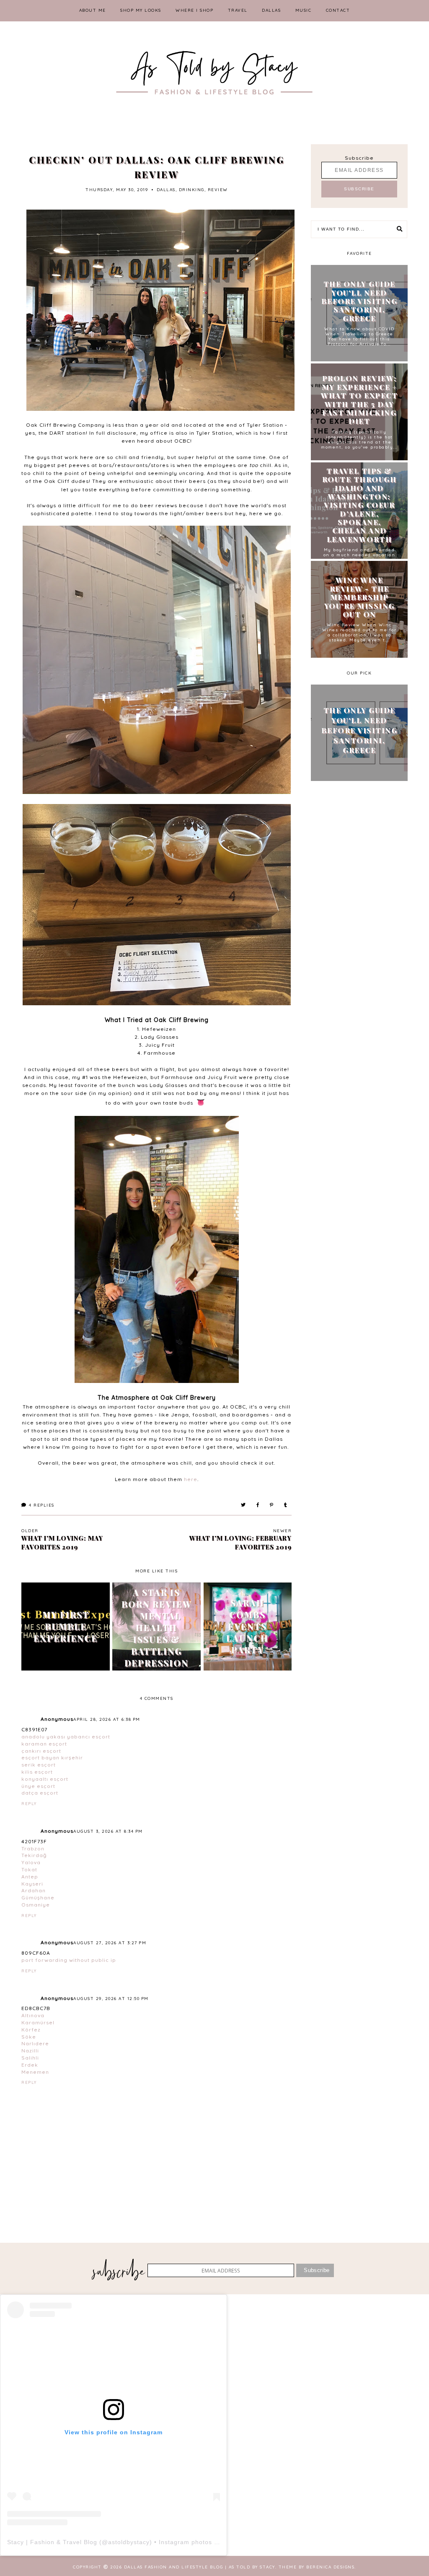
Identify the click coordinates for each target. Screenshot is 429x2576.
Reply (29, 1804)
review (218, 190)
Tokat (29, 1869)
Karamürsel (38, 2022)
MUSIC (304, 10)
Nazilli (30, 2051)
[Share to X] (244, 1505)
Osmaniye (36, 1905)
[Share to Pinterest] (272, 1505)
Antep (30, 1877)
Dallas (166, 190)
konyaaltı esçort (45, 1779)
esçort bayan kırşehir (52, 1758)
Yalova (31, 1862)
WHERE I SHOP (194, 10)
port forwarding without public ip (69, 1960)
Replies (42, 1505)
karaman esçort (44, 1744)
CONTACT (338, 10)
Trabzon (33, 1848)
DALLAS (271, 10)
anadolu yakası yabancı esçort (66, 1737)
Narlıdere (35, 2043)
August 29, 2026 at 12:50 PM (111, 1999)
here (191, 1479)
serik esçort (39, 1765)
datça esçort (40, 1793)
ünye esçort (38, 1786)
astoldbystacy (129, 2542)
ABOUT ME (93, 10)
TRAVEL (238, 10)
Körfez (31, 2030)
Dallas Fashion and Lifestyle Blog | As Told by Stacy (200, 2567)
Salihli (30, 2058)
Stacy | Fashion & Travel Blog (52, 2542)
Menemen (35, 2072)
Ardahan (34, 1890)
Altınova (33, 2015)
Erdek (30, 2065)
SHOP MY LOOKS (141, 10)
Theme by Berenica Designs (317, 2567)
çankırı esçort (41, 1751)
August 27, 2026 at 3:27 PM (110, 1943)
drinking (192, 190)
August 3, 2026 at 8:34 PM (108, 1831)
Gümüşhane (38, 1898)
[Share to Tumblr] (286, 1505)
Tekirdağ (34, 1855)
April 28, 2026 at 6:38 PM (107, 1719)
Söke (29, 2037)
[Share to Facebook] (258, 1505)
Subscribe (359, 158)
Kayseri (32, 1884)
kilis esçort (37, 1772)
